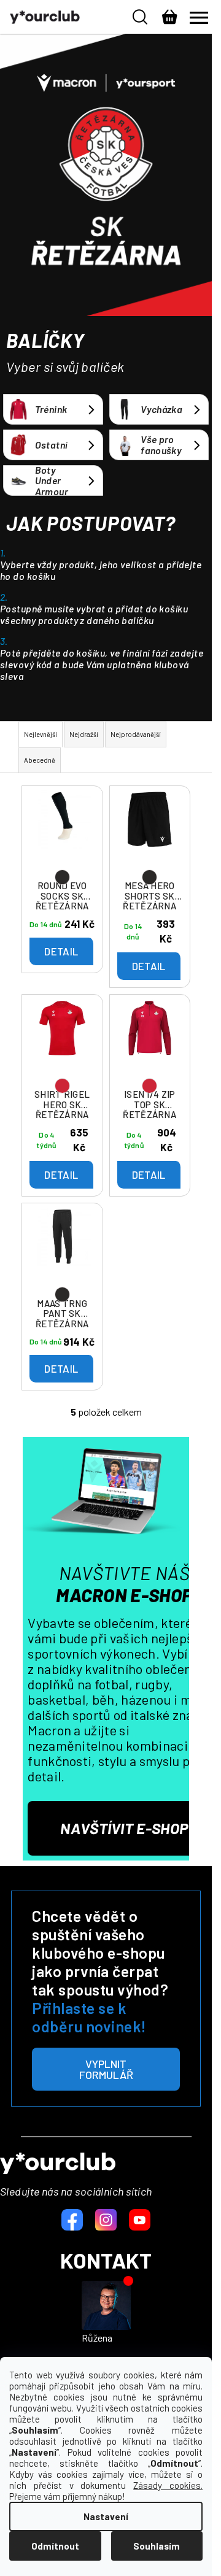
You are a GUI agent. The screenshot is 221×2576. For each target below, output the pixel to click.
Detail (61, 951)
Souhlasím (157, 2546)
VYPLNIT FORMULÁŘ (106, 2069)
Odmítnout (55, 2546)
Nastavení (106, 2516)
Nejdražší (84, 734)
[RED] (62, 1041)
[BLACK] (62, 833)
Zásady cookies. (168, 2485)
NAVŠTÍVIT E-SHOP (124, 1828)
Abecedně (40, 760)
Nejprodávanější (136, 734)
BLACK (62, 877)
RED (62, 1086)
